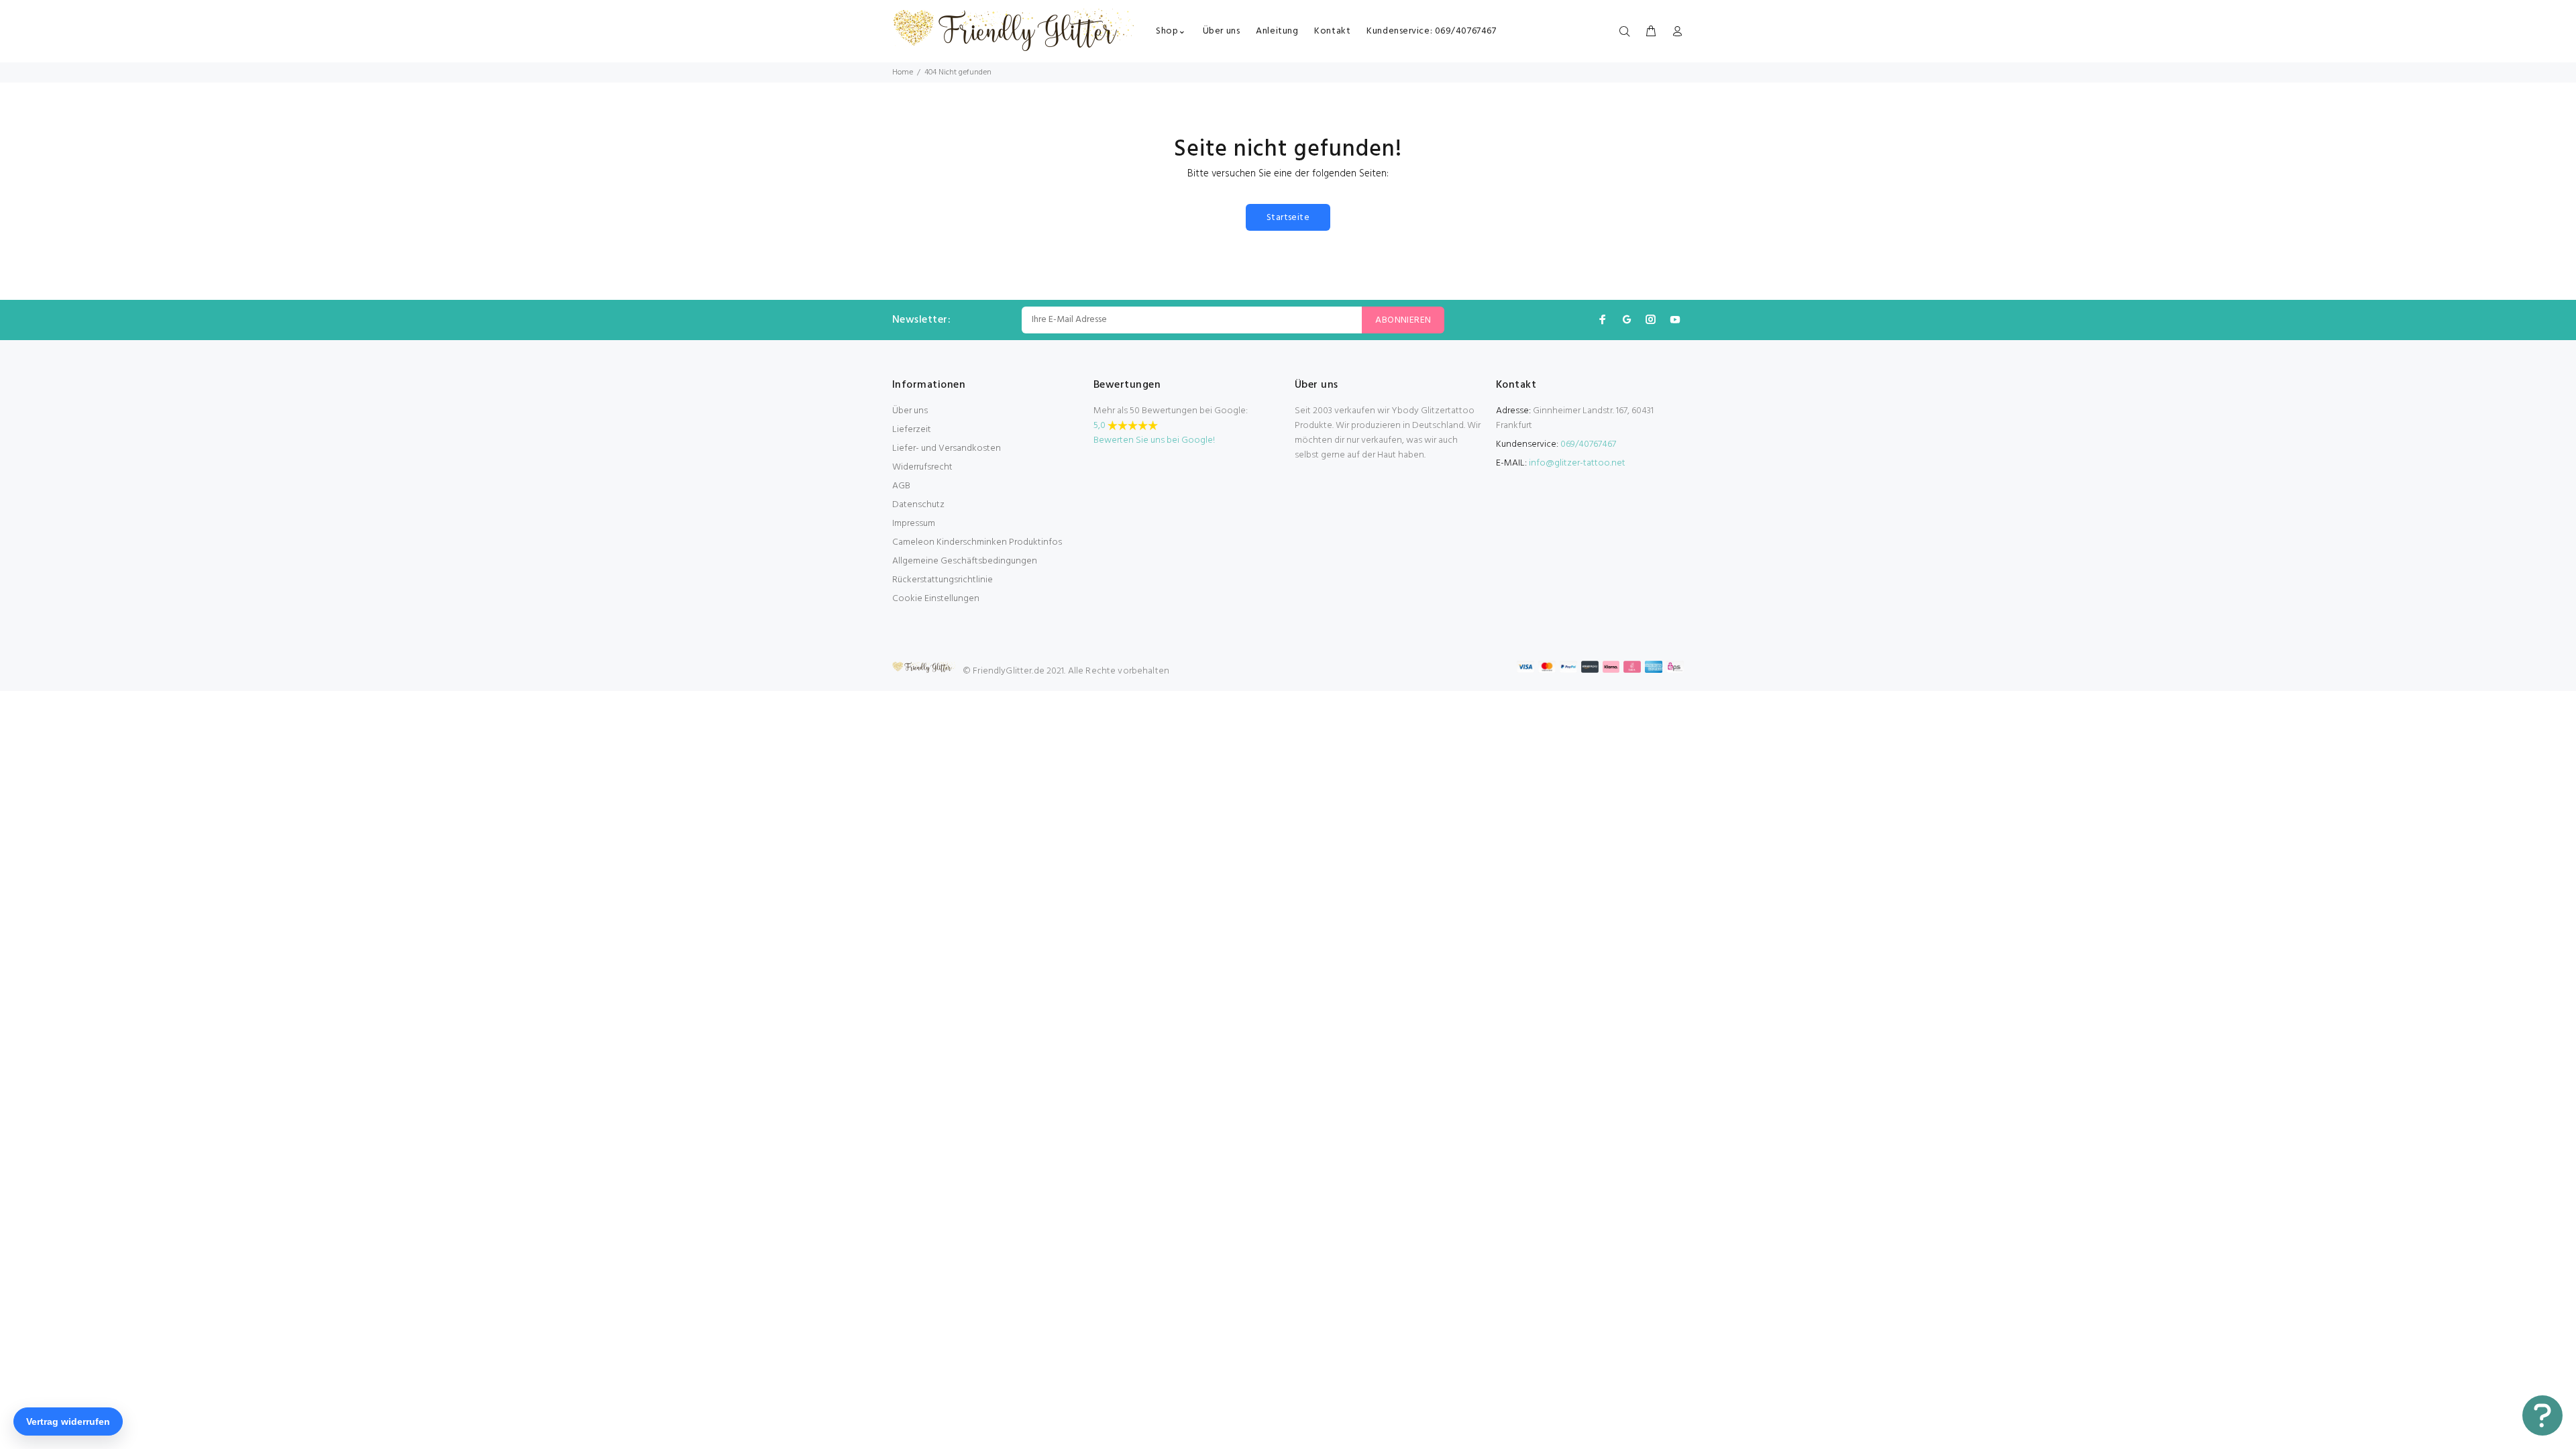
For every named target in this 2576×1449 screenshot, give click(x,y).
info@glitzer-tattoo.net (1577, 463)
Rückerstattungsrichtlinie (943, 580)
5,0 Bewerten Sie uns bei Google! (1154, 433)
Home (903, 72)
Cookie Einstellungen (936, 599)
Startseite (1288, 218)
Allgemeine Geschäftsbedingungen (965, 561)
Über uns (910, 411)
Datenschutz (918, 505)
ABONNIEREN (1403, 320)
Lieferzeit (912, 430)
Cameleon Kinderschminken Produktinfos (977, 542)
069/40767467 (1588, 444)
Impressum (914, 524)
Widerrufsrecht (922, 467)
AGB (901, 486)
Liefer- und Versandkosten (947, 448)
